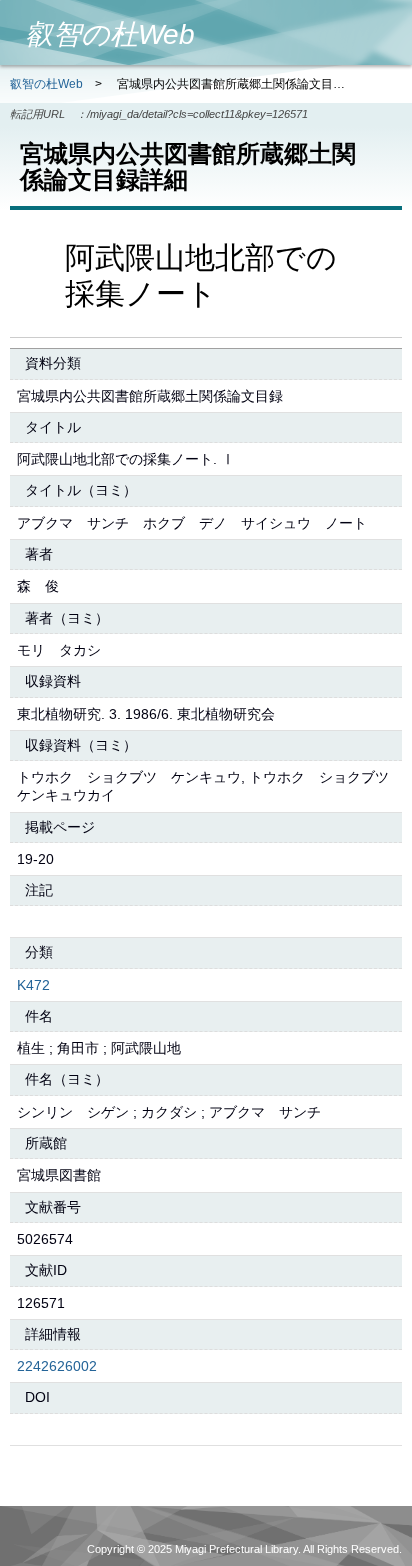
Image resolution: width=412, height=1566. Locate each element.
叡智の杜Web (46, 84)
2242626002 (57, 1366)
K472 (33, 985)
